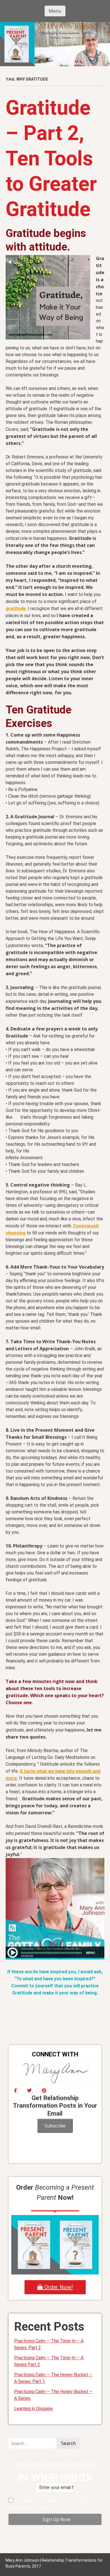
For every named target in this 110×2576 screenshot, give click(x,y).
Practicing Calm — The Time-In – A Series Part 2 (49, 2361)
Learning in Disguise (33, 2408)
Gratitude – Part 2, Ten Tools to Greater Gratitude (51, 158)
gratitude (16, 608)
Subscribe (55, 2126)
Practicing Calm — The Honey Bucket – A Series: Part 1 (53, 2378)
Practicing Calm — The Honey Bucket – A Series (53, 2395)
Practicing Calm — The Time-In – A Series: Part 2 (49, 2344)
